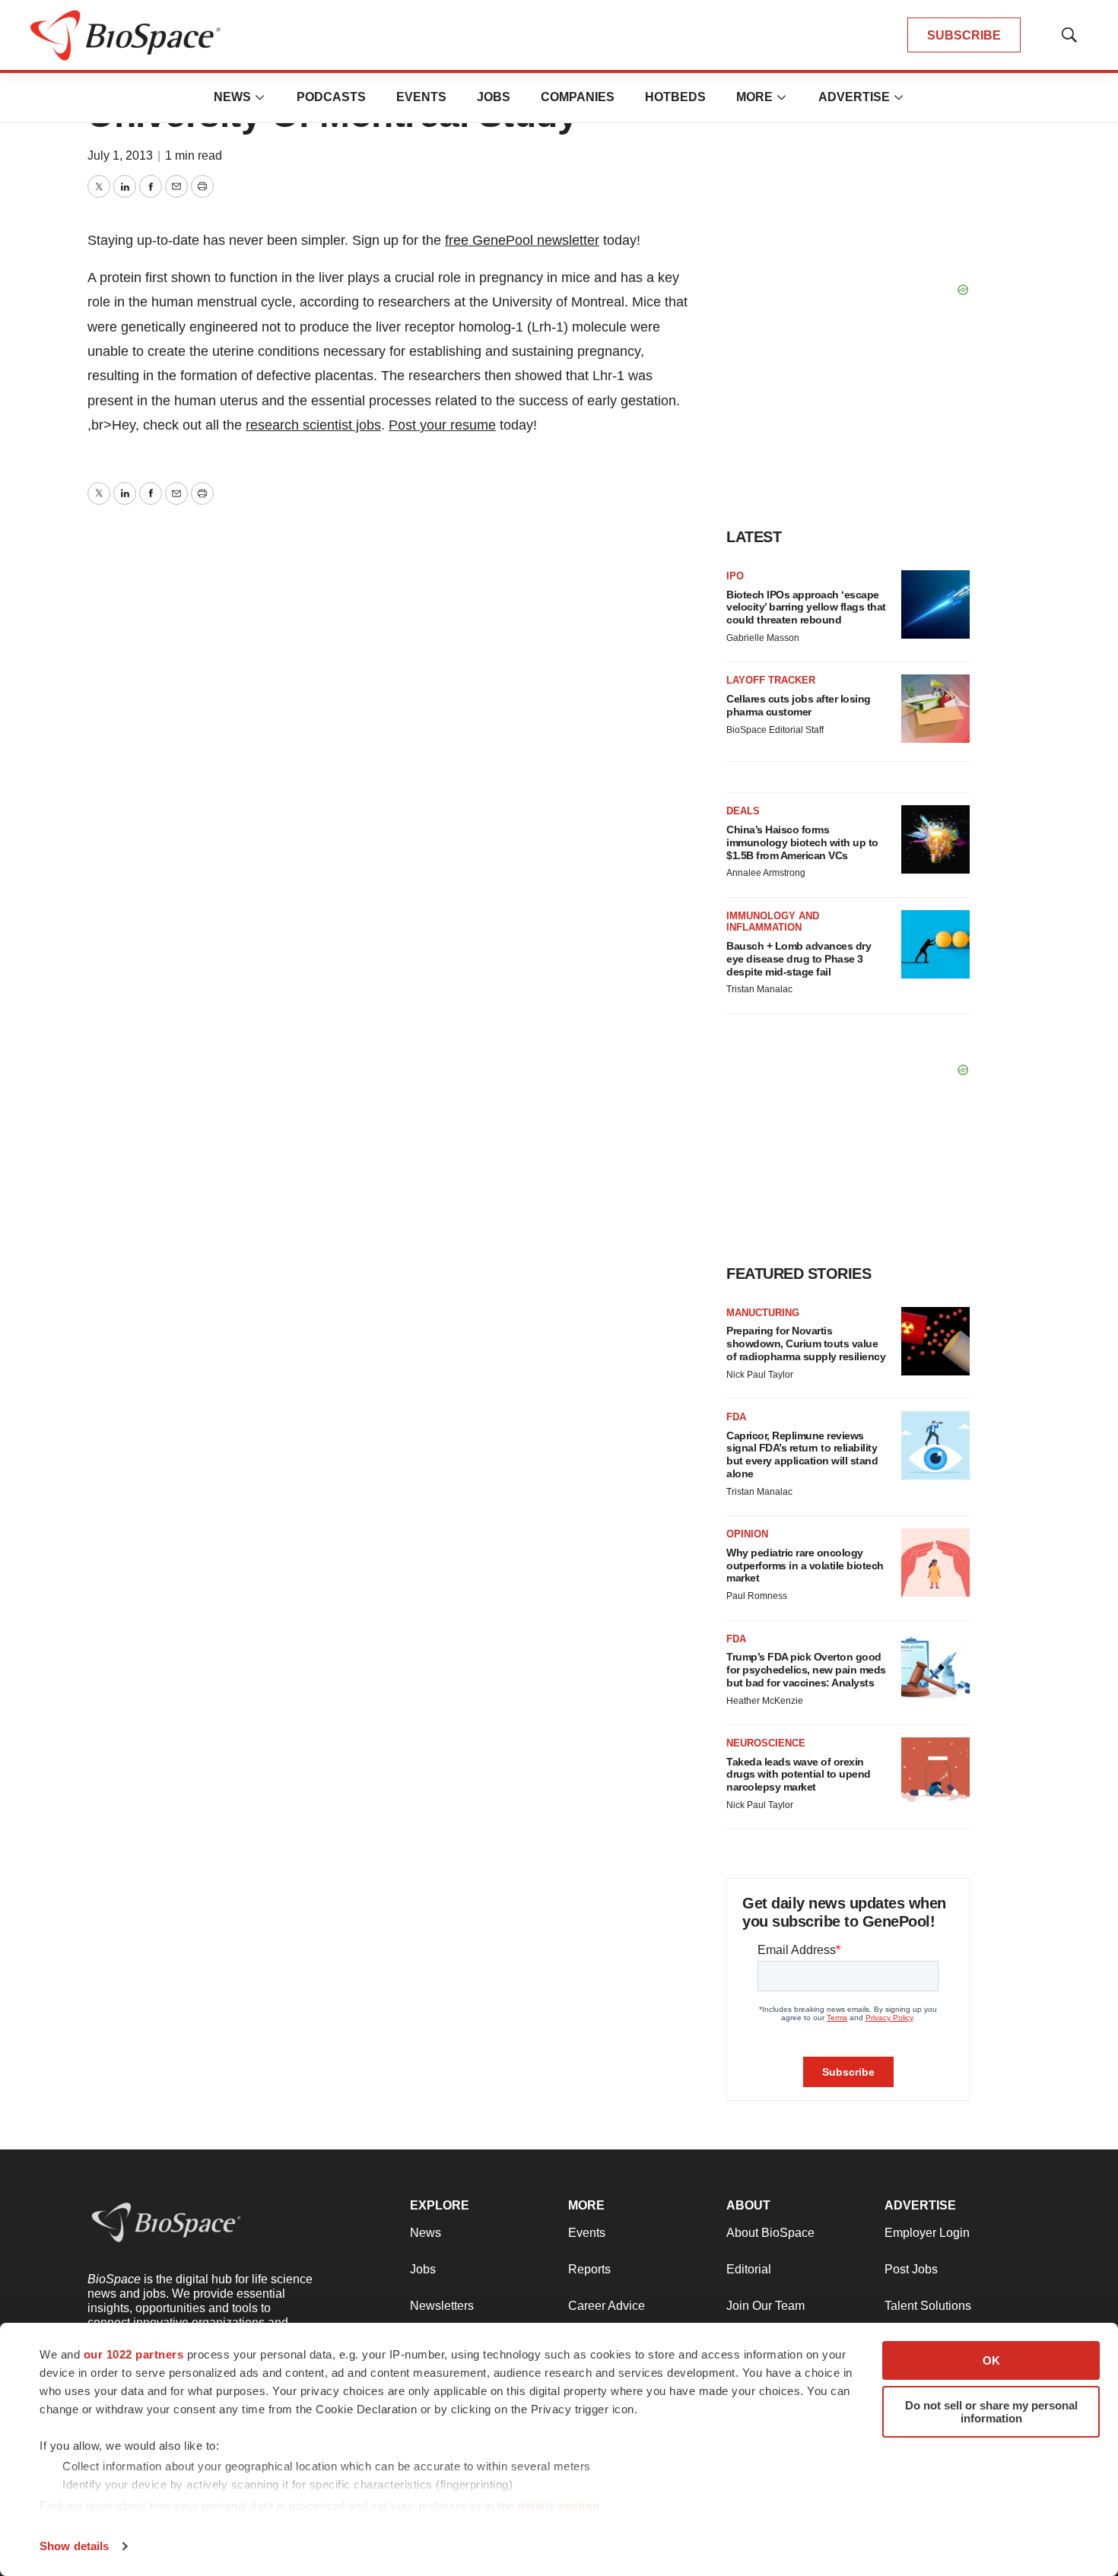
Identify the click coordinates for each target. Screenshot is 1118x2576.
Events (421, 97)
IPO (735, 576)
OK (991, 2360)
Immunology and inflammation (773, 922)
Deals (743, 811)
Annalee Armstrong (766, 873)
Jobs (494, 97)
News (232, 97)
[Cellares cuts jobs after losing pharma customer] (935, 709)
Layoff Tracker (771, 680)
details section (559, 2506)
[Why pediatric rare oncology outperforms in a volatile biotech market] (935, 1562)
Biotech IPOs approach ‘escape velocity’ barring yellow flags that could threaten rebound (806, 608)
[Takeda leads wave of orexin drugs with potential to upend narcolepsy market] (935, 1772)
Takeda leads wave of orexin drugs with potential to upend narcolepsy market (799, 1775)
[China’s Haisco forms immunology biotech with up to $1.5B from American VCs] (935, 839)
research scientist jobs (313, 425)
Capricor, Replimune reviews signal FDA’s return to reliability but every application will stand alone (802, 1455)
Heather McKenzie (765, 1701)
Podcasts (331, 97)
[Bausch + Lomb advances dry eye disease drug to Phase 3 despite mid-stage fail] (935, 944)
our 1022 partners (134, 2354)
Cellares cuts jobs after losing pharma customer (799, 705)
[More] (260, 97)
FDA (736, 1417)
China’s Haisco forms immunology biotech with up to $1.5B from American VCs (802, 842)
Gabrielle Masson (763, 638)
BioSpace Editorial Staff (775, 730)
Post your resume (442, 425)
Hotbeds (675, 97)
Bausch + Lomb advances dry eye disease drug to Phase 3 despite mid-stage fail (799, 959)
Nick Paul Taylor (760, 1375)
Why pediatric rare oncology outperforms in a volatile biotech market (805, 1566)
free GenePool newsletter (522, 240)
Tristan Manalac (759, 989)
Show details (74, 2546)
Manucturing (763, 1313)
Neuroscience (766, 1743)
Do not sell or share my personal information (991, 2412)
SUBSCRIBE (964, 35)
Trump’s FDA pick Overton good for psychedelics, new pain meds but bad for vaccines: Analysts (806, 1670)
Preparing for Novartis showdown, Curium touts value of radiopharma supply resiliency (806, 1344)
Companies (578, 97)
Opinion (747, 1534)
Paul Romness (757, 1596)
